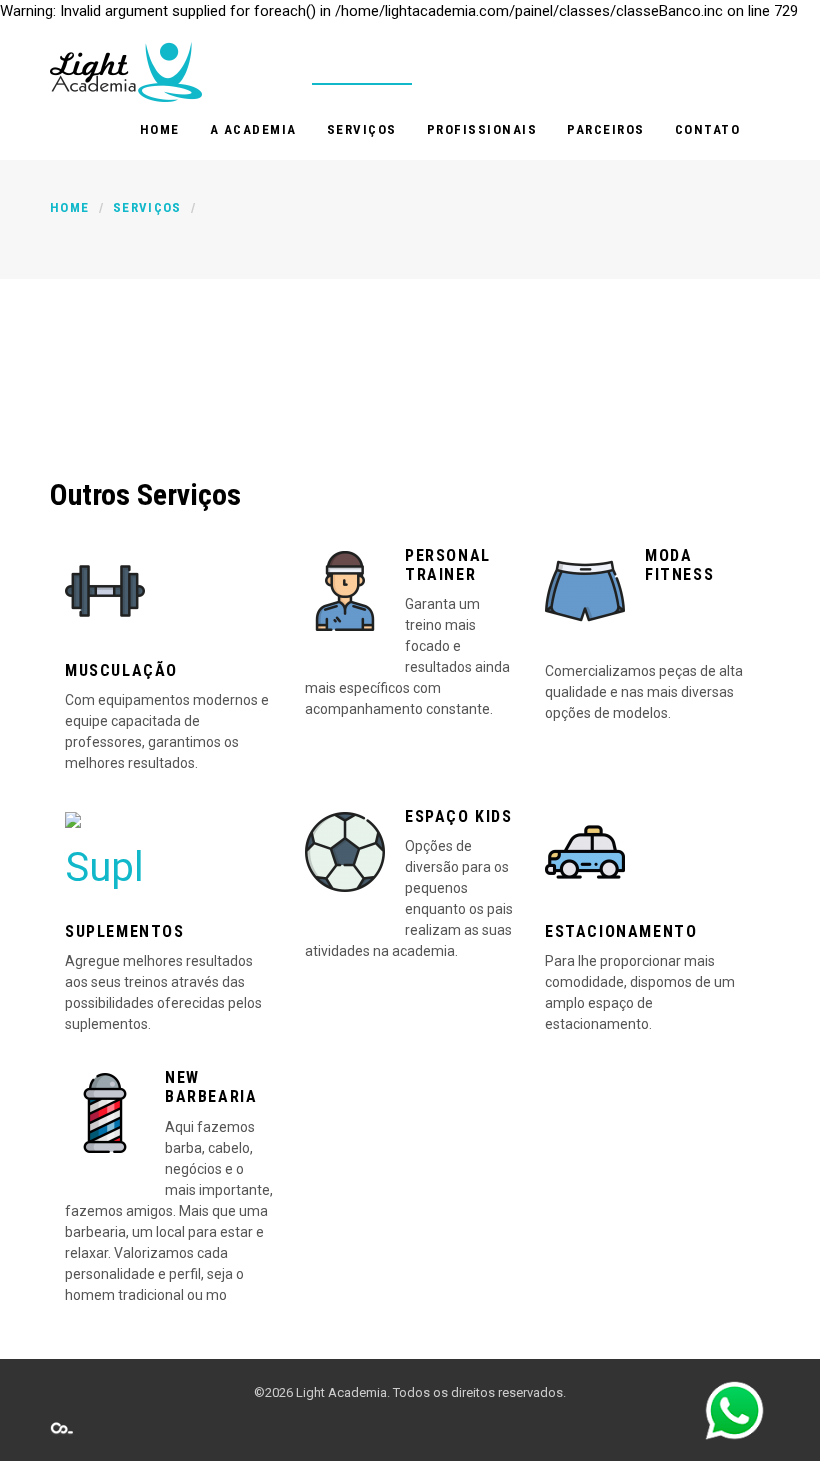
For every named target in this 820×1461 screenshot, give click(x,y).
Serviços (362, 129)
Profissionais (482, 129)
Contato (708, 129)
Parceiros (606, 129)
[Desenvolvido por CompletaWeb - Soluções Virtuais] (62, 1427)
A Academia (253, 129)
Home (160, 129)
